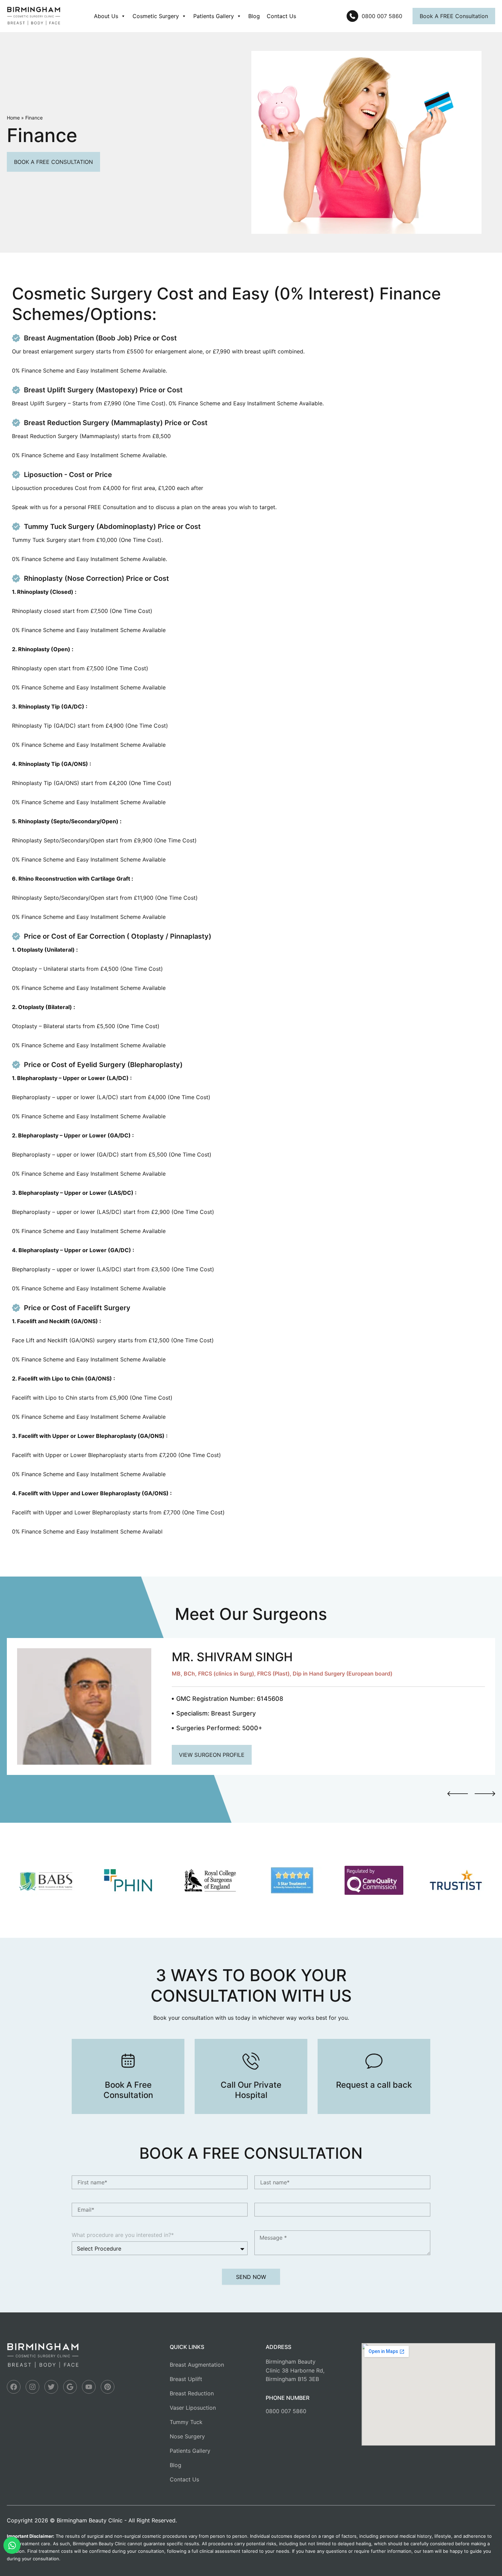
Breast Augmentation (197, 2365)
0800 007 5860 (286, 2411)
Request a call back (374, 2085)
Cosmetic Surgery (156, 16)
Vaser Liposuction (193, 2408)
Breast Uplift (186, 2379)
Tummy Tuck (186, 2422)
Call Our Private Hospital (251, 2090)
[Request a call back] (374, 2061)
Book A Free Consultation (128, 2090)
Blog (254, 16)
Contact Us (281, 16)
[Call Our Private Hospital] (251, 2061)
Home (13, 118)
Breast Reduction (192, 2393)
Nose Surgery (187, 2436)
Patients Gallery (214, 16)
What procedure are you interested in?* (123, 2235)
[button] (458, 1794)
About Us (106, 16)
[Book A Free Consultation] (128, 2061)
